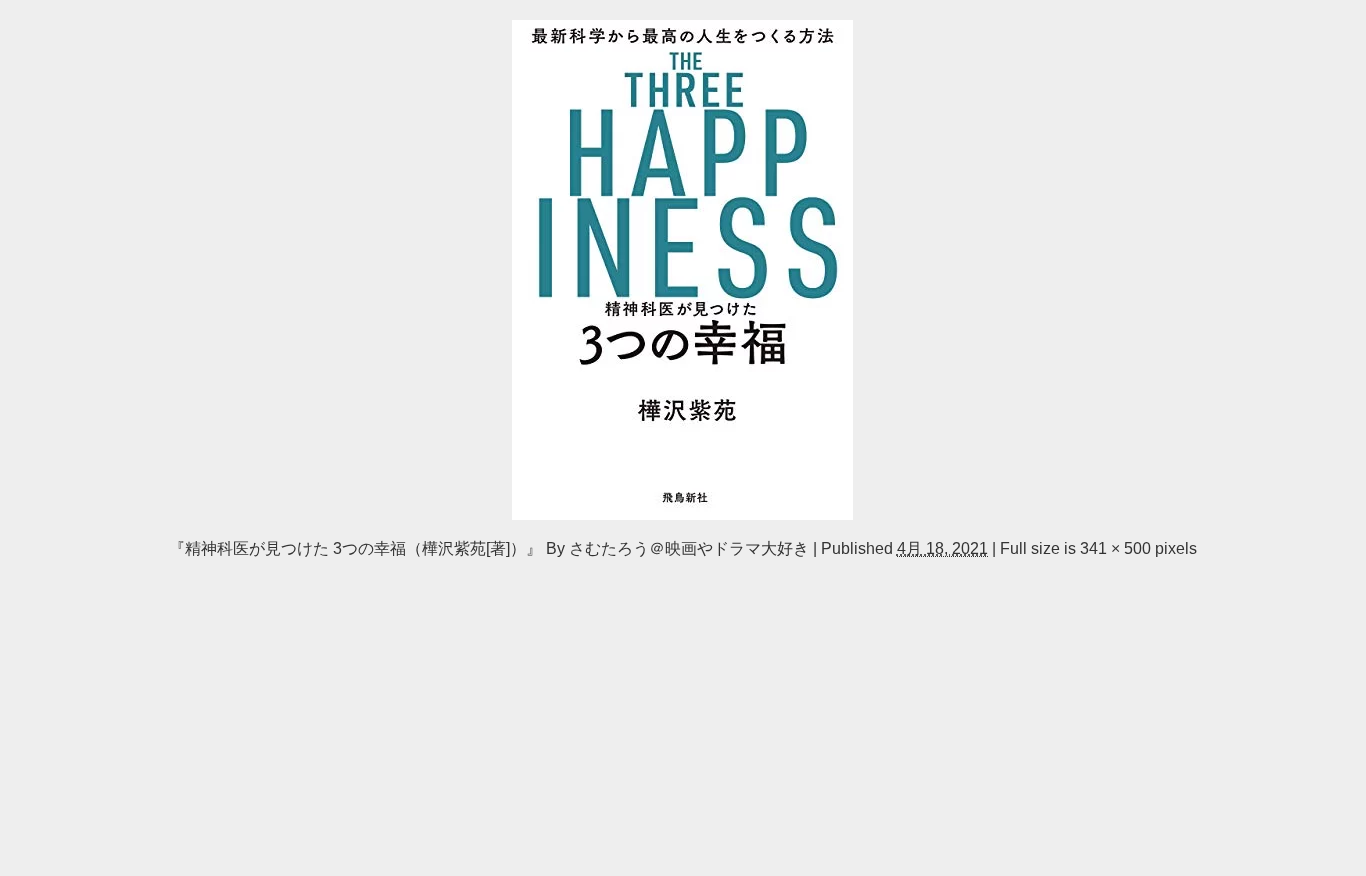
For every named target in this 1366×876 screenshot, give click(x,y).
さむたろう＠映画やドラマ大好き (689, 548)
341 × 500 (1115, 548)
